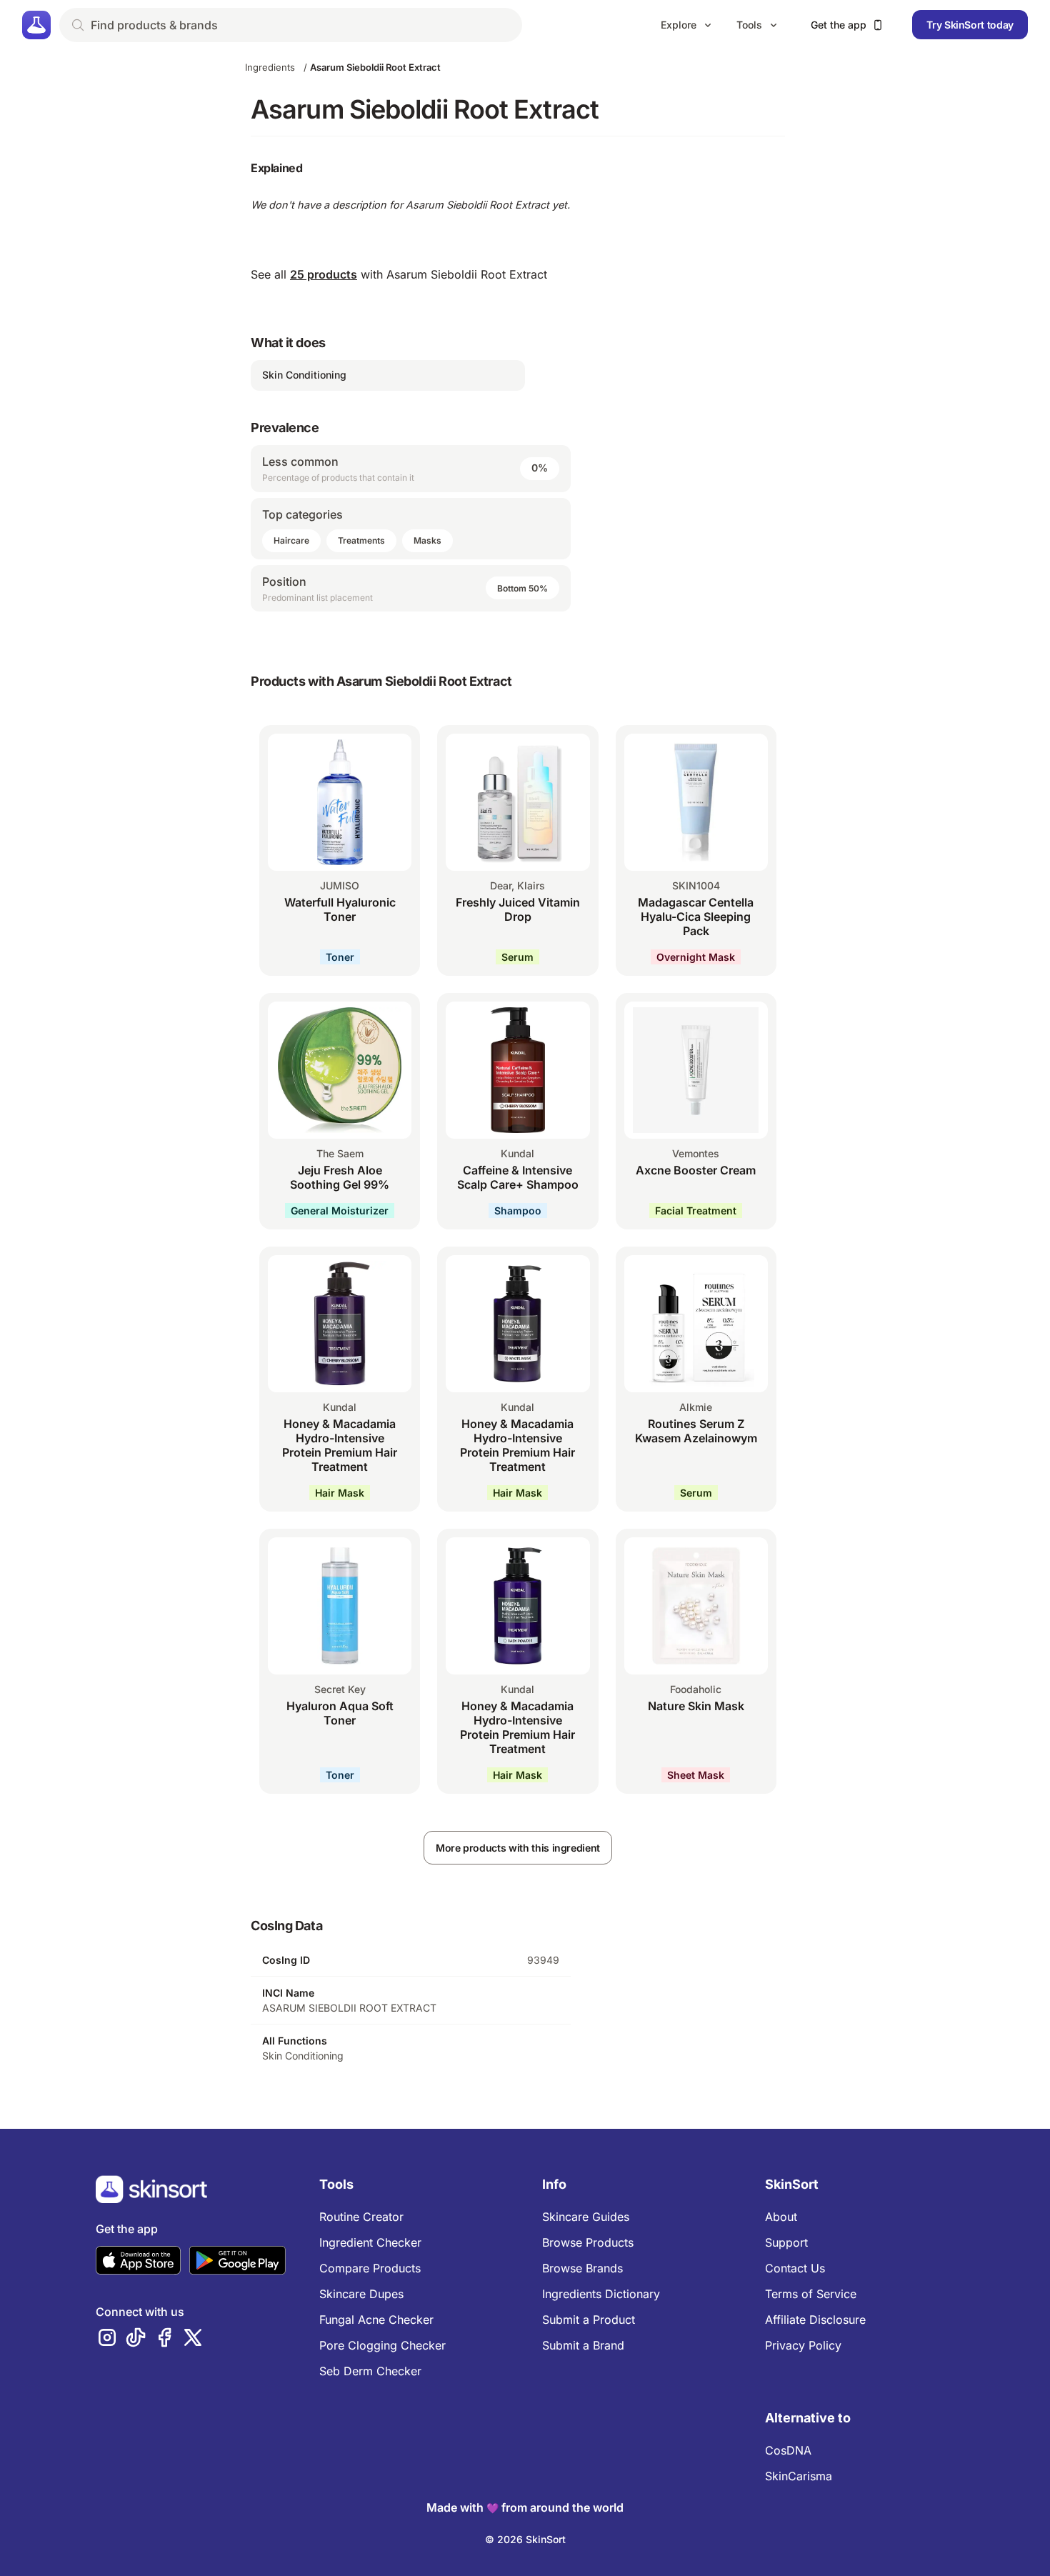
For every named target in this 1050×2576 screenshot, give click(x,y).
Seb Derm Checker (370, 2371)
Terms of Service (811, 2294)
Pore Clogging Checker (382, 2345)
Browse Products (588, 2242)
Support (786, 2242)
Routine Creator (361, 2217)
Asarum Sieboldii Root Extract (375, 67)
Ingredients (270, 67)
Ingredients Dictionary (601, 2294)
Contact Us (795, 2268)
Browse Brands (582, 2268)
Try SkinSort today (970, 25)
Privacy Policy (803, 2345)
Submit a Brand (583, 2345)
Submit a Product (589, 2320)
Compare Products (370, 2268)
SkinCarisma (799, 2476)
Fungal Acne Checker (376, 2320)
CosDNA (788, 2450)
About (781, 2217)
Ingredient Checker (370, 2242)
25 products (324, 274)
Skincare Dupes (361, 2294)
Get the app (839, 25)
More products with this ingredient (518, 1848)
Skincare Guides (586, 2217)
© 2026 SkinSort (525, 2539)
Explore (679, 25)
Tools (749, 25)
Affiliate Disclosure (815, 2320)
